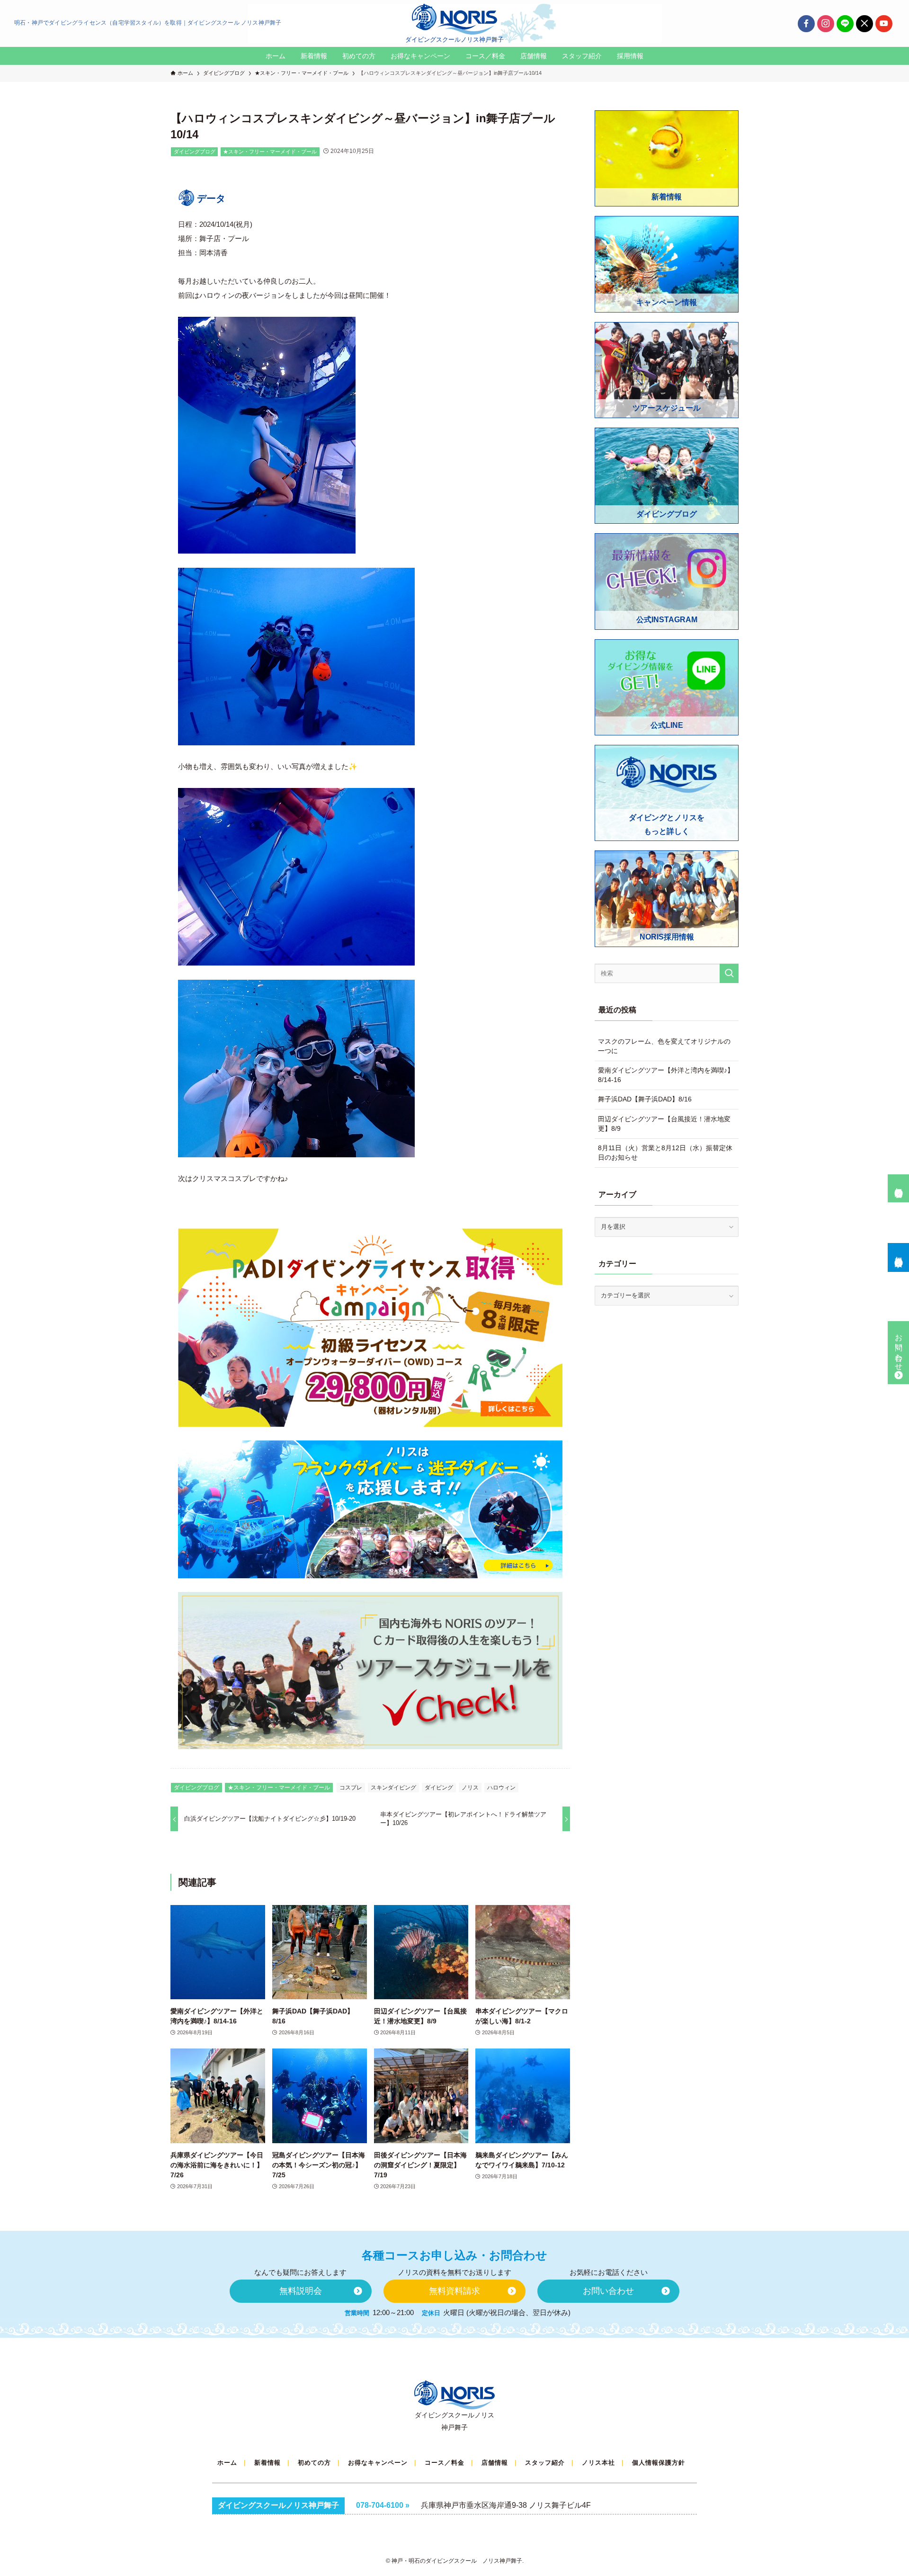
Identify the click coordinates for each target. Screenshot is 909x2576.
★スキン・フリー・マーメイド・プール (270, 152)
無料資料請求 (899, 1253)
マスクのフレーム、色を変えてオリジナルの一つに (664, 1046)
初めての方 (314, 2463)
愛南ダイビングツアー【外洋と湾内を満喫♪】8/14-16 (666, 1075)
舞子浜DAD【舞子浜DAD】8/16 (645, 1099)
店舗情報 (495, 2463)
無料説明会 (899, 1184)
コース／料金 (445, 2463)
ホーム (227, 2463)
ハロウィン (501, 1788)
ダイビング (439, 1788)
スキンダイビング (393, 1788)
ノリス (470, 1788)
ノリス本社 (598, 2463)
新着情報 (267, 2463)
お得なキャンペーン (378, 2463)
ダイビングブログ (195, 152)
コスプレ (351, 1788)
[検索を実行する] (729, 973)
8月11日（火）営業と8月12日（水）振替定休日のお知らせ (665, 1153)
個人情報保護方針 (659, 2463)
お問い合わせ (899, 1348)
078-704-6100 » (383, 2505)
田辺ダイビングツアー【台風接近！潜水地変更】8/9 (664, 1124)
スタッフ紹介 (545, 2463)
